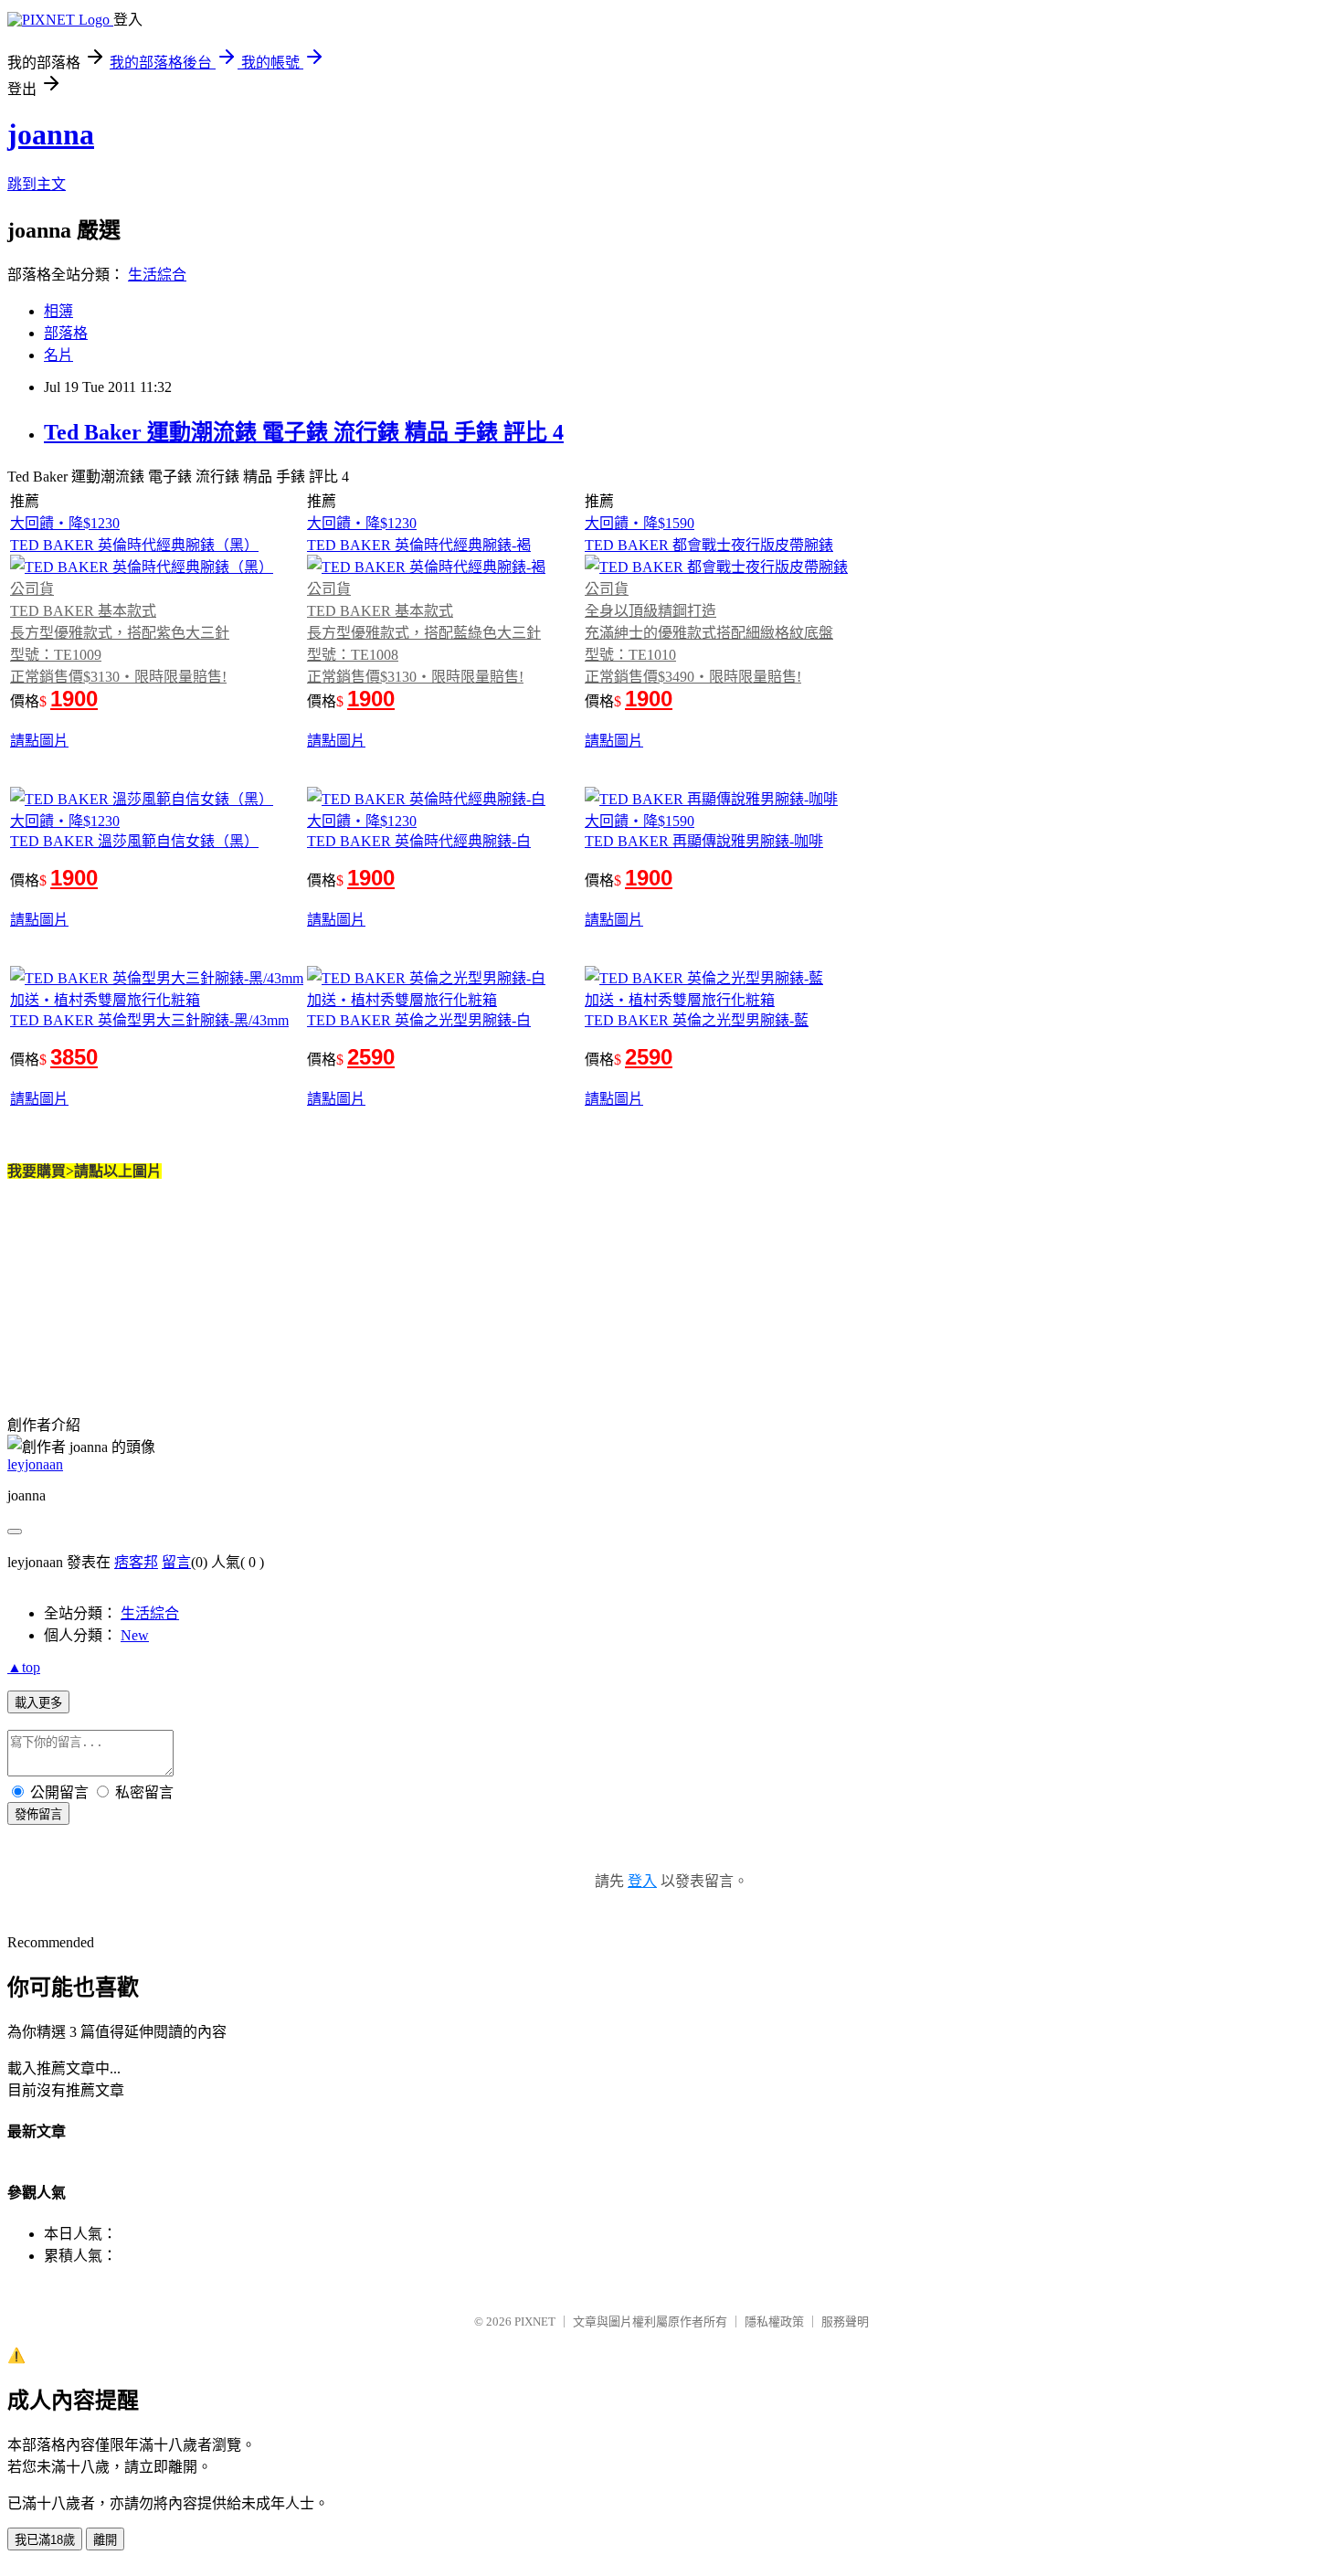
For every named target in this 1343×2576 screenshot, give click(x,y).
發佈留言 (38, 1814)
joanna (51, 134)
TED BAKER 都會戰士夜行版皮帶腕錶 (709, 545)
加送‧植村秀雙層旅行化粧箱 (105, 1000)
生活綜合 (157, 275)
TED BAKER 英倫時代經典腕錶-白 (419, 841)
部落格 (66, 333)
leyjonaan (35, 1464)
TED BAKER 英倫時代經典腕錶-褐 (419, 545)
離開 (105, 2540)
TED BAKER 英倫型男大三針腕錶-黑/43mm (149, 1020)
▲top (24, 1667)
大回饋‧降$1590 (640, 523)
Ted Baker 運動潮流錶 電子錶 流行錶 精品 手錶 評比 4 (304, 432)
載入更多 (38, 1703)
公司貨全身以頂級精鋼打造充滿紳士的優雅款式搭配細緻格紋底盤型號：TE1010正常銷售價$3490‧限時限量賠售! (709, 633)
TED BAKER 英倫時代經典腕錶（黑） (134, 545)
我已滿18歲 (45, 2540)
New (135, 1635)
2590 (371, 1057)
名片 (58, 355)
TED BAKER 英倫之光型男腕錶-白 (419, 1020)
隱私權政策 (774, 2322)
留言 (176, 1562)
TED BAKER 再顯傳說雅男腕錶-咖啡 (704, 841)
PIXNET (535, 2322)
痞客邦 (136, 1562)
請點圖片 (39, 741)
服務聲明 (845, 2322)
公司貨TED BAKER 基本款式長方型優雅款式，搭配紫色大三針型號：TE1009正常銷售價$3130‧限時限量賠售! (120, 633)
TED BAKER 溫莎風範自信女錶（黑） (134, 841)
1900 (74, 699)
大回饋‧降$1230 (65, 523)
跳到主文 (37, 184)
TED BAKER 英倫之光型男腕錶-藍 (697, 1020)
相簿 (58, 311)
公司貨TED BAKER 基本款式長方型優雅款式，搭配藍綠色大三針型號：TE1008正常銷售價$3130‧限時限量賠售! (424, 633)
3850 (74, 1057)
